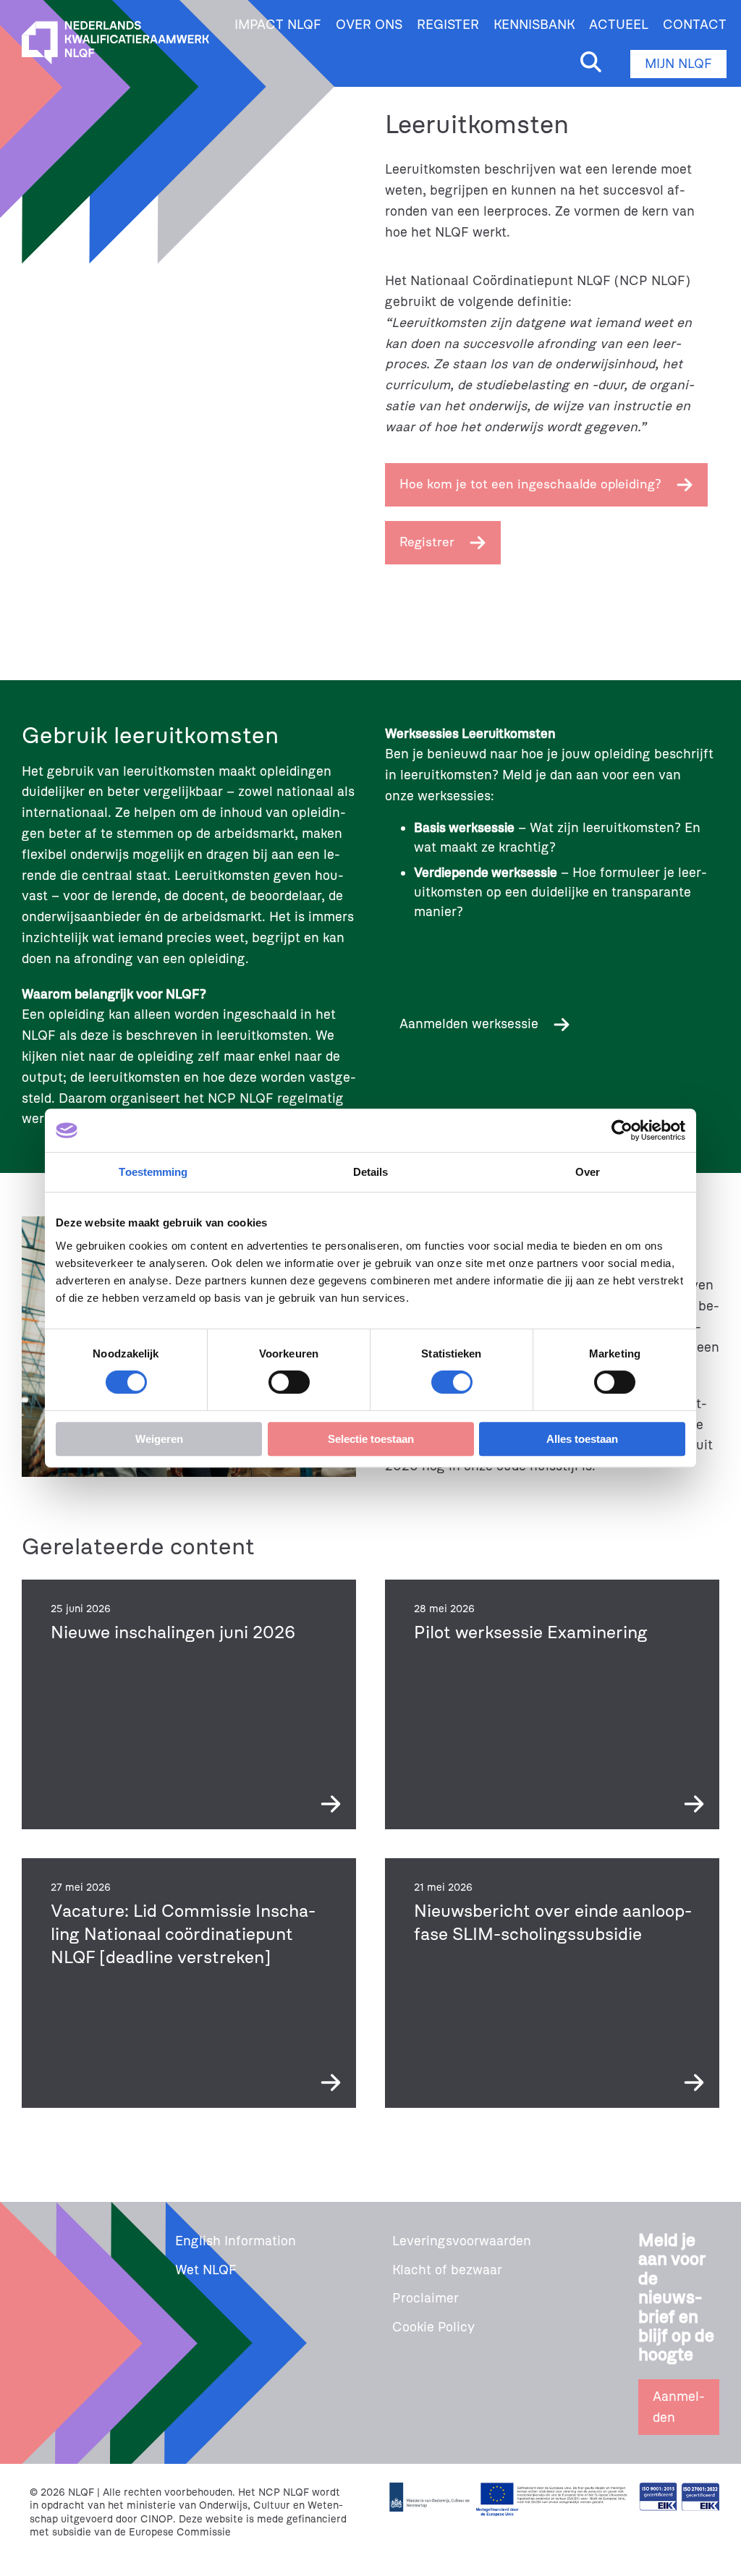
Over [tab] (588, 1172)
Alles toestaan (582, 1439)
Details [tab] (371, 1172)
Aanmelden (679, 2407)
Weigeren (159, 1439)
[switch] (289, 1382)
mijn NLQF (678, 64)
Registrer (427, 542)
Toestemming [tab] (153, 1172)
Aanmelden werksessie (469, 1024)
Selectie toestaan (371, 1439)
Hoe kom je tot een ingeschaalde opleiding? (530, 484)
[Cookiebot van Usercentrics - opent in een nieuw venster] (622, 1130)
